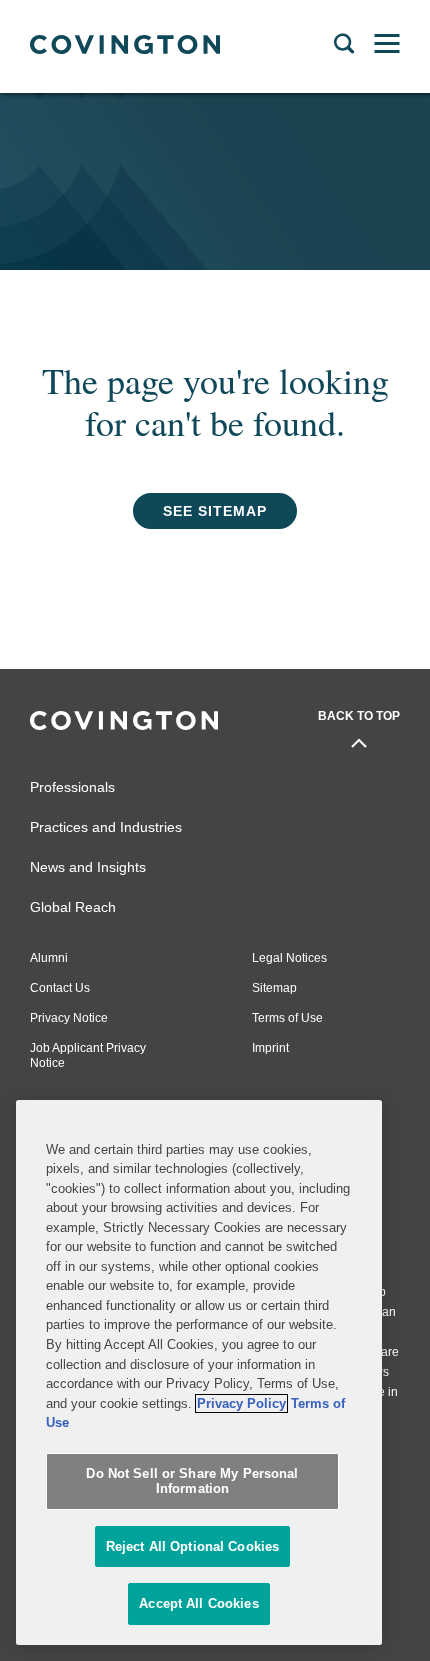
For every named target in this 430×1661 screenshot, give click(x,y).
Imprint (270, 1048)
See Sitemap (215, 511)
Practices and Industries (106, 827)
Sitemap (274, 988)
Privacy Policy (241, 1403)
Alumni (49, 958)
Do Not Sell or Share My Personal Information (192, 1481)
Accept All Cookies (198, 1603)
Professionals (72, 787)
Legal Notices (289, 958)
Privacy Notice (69, 1018)
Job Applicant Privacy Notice (88, 1055)
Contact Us (60, 988)
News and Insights (88, 867)
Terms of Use (287, 1018)
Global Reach (73, 907)
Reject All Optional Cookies (193, 1546)
